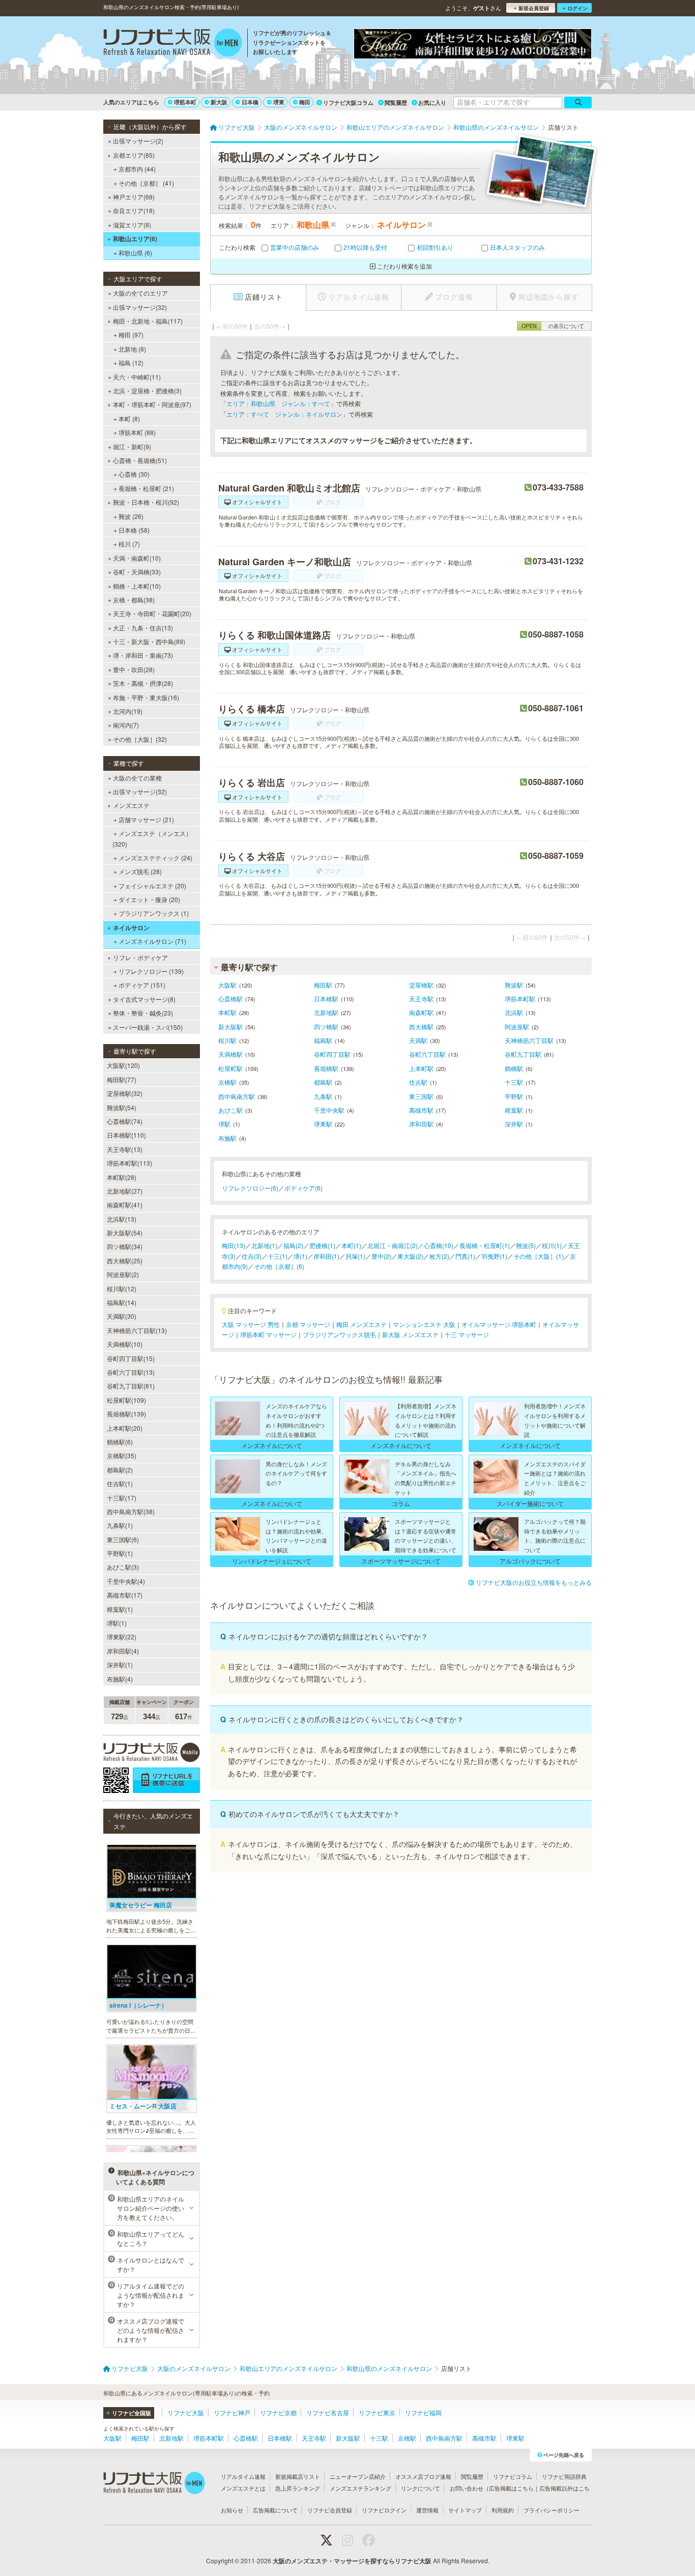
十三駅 (514, 1082)
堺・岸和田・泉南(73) (143, 655)
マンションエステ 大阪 (424, 1324)
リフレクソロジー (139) (151, 971)
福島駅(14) (122, 1302)
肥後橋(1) (322, 1245)
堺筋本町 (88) (137, 432)
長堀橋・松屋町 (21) (146, 488)
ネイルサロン (131, 928)
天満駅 (418, 1040)
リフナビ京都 (278, 2412)
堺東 (279, 102)
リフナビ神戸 (232, 2412)
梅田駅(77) (122, 1079)
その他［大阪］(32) (140, 739)
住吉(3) (252, 1256)
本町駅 (227, 1012)
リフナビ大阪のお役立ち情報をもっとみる (534, 1582)
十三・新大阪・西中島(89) (149, 641)
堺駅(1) (117, 1623)
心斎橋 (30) (134, 474)
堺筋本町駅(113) (129, 1163)
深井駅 (514, 1124)
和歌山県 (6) (135, 253)
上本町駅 (421, 1068)
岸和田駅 (421, 1124)
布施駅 (227, 1138)
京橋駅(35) (122, 1455)
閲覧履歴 (396, 103)
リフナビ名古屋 (328, 2412)
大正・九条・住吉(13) (143, 628)
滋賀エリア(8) (132, 225)
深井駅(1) (120, 1665)
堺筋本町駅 (520, 998)
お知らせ (232, 2510)
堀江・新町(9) (132, 446)
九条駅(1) (120, 1525)
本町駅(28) (122, 1177)
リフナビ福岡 (423, 2412)
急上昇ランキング (298, 2488)
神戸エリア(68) (134, 197)
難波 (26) (131, 516)
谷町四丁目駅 (332, 1054)
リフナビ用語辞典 (564, 2476)
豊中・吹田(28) (134, 669)
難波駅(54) (122, 1107)
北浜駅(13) (122, 1219)
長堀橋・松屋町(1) (485, 1245)
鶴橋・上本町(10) (137, 586)
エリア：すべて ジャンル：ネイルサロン (284, 414)
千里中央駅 (329, 1110)
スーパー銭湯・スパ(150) (148, 1027)
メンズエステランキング (360, 2488)
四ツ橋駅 (326, 1026)
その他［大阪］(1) (539, 1256)
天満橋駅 (230, 1054)
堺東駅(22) (122, 1637)
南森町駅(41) (125, 1205)
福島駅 (323, 1040)
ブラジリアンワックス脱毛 (339, 1334)
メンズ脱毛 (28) (140, 871)
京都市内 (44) (137, 169)
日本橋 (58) (134, 530)
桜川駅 (227, 1040)
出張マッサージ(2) (138, 141)
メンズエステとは (243, 2488)
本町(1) (351, 1245)
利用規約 (503, 2510)
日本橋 (250, 102)
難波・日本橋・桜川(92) (146, 502)
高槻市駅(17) (125, 1595)
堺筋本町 (185, 102)
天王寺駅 (421, 998)
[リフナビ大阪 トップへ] (173, 44)
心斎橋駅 (230, 998)
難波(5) (526, 1245)
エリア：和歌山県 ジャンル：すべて (278, 403)
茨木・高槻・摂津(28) (143, 683)
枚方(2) (439, 1256)
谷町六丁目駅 (427, 1054)
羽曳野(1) (494, 1256)
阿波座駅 (517, 1026)
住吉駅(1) (120, 1483)
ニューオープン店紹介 (358, 2476)
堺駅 (224, 1124)
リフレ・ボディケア (140, 957)
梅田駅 (323, 985)
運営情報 (427, 2510)
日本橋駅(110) (126, 1135)
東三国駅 (421, 1096)
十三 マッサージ (467, 1334)
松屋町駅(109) (126, 1400)
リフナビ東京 (377, 2412)
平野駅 (514, 1096)
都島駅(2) (120, 1470)
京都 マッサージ (308, 1324)
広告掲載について (275, 2510)
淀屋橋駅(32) (125, 1093)
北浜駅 (514, 1012)
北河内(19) (128, 711)
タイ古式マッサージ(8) (144, 999)
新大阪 (219, 102)
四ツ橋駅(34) (125, 1246)
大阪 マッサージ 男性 (251, 1324)
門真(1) (465, 1256)
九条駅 (323, 1096)
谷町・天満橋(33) (137, 572)
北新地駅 (326, 1012)
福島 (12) (131, 363)
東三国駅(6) (123, 1539)
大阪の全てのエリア (140, 293)
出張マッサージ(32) (140, 307)
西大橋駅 (421, 1026)
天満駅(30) (122, 1316)
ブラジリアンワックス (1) (154, 913)
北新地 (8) (132, 349)
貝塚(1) (355, 1256)
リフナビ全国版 (132, 2413)
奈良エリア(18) (134, 210)
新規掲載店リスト (298, 2476)
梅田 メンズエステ (361, 1324)
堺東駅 (323, 1124)
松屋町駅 (230, 1068)
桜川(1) (552, 1245)
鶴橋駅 (514, 1068)
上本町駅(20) (125, 1428)
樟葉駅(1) (120, 1609)
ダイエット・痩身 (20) (149, 899)
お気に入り (432, 103)
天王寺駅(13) (125, 1149)
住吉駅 (418, 1082)
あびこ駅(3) (123, 1567)
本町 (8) (129, 418)
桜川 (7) (129, 544)
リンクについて (421, 2488)
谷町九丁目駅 (523, 1054)
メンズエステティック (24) (155, 858)
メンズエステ (131, 805)
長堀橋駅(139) (126, 1414)
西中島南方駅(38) (131, 1511)
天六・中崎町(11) (137, 377)
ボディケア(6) (303, 1188)
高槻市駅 (421, 1110)
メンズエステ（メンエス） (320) (152, 838)
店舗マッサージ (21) (146, 819)
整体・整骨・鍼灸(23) (143, 1013)
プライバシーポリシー (552, 2510)
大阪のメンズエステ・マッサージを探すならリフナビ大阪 (352, 2561)
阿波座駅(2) (123, 1274)
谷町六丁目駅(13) (131, 1372)
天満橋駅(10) (125, 1344)
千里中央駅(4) (126, 1581)
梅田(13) (234, 1245)
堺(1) (300, 1256)
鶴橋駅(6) (120, 1442)
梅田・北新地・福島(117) (148, 321)
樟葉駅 (514, 1110)
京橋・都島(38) (134, 600)
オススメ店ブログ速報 (423, 2476)
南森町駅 (421, 1012)
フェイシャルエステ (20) (152, 886)
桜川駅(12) (122, 1289)
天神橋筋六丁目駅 (529, 1040)
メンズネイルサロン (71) (152, 941)
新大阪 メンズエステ (410, 1334)
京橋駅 (227, 1082)
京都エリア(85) (134, 155)
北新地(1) (264, 1245)
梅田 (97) (131, 335)
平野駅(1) (120, 1553)
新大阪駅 (230, 1026)
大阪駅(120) (123, 1065)
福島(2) (293, 1245)
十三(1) (278, 1256)
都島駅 (323, 1082)
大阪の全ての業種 (137, 778)
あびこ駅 (230, 1110)
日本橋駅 (326, 998)
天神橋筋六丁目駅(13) (137, 1330)
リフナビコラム (513, 2476)
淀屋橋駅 (421, 985)
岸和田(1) (326, 1256)
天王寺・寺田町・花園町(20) (152, 613)
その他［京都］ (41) (146, 183)
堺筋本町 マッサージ (268, 1334)
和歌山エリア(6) (135, 239)
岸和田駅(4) (123, 1651)
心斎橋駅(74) (125, 1121)
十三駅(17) (122, 1498)
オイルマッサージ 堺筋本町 (499, 1324)
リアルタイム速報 (243, 2476)
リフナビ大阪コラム (348, 103)
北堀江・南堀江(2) (393, 1245)
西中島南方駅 (237, 1096)
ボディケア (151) (142, 985)
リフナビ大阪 (186, 2412)
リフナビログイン (384, 2510)
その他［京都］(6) (279, 1266)
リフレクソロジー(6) (250, 1188)
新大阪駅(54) (125, 1233)
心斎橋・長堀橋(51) (140, 460)
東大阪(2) (410, 1256)
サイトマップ (465, 2510)
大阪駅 (227, 985)
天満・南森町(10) (137, 558)
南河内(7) (126, 725)
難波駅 (514, 985)
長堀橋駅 (326, 1068)
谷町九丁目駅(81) (131, 1386)
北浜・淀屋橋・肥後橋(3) (147, 390)
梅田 (305, 102)
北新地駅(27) (125, 1191)
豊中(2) (381, 1256)
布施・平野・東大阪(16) (146, 697)
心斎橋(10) (439, 1245)
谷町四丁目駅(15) (131, 1358)
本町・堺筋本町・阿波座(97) (152, 404)
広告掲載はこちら (511, 2488)
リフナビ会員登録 (330, 2510)
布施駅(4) (120, 1679)
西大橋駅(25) (125, 1261)
